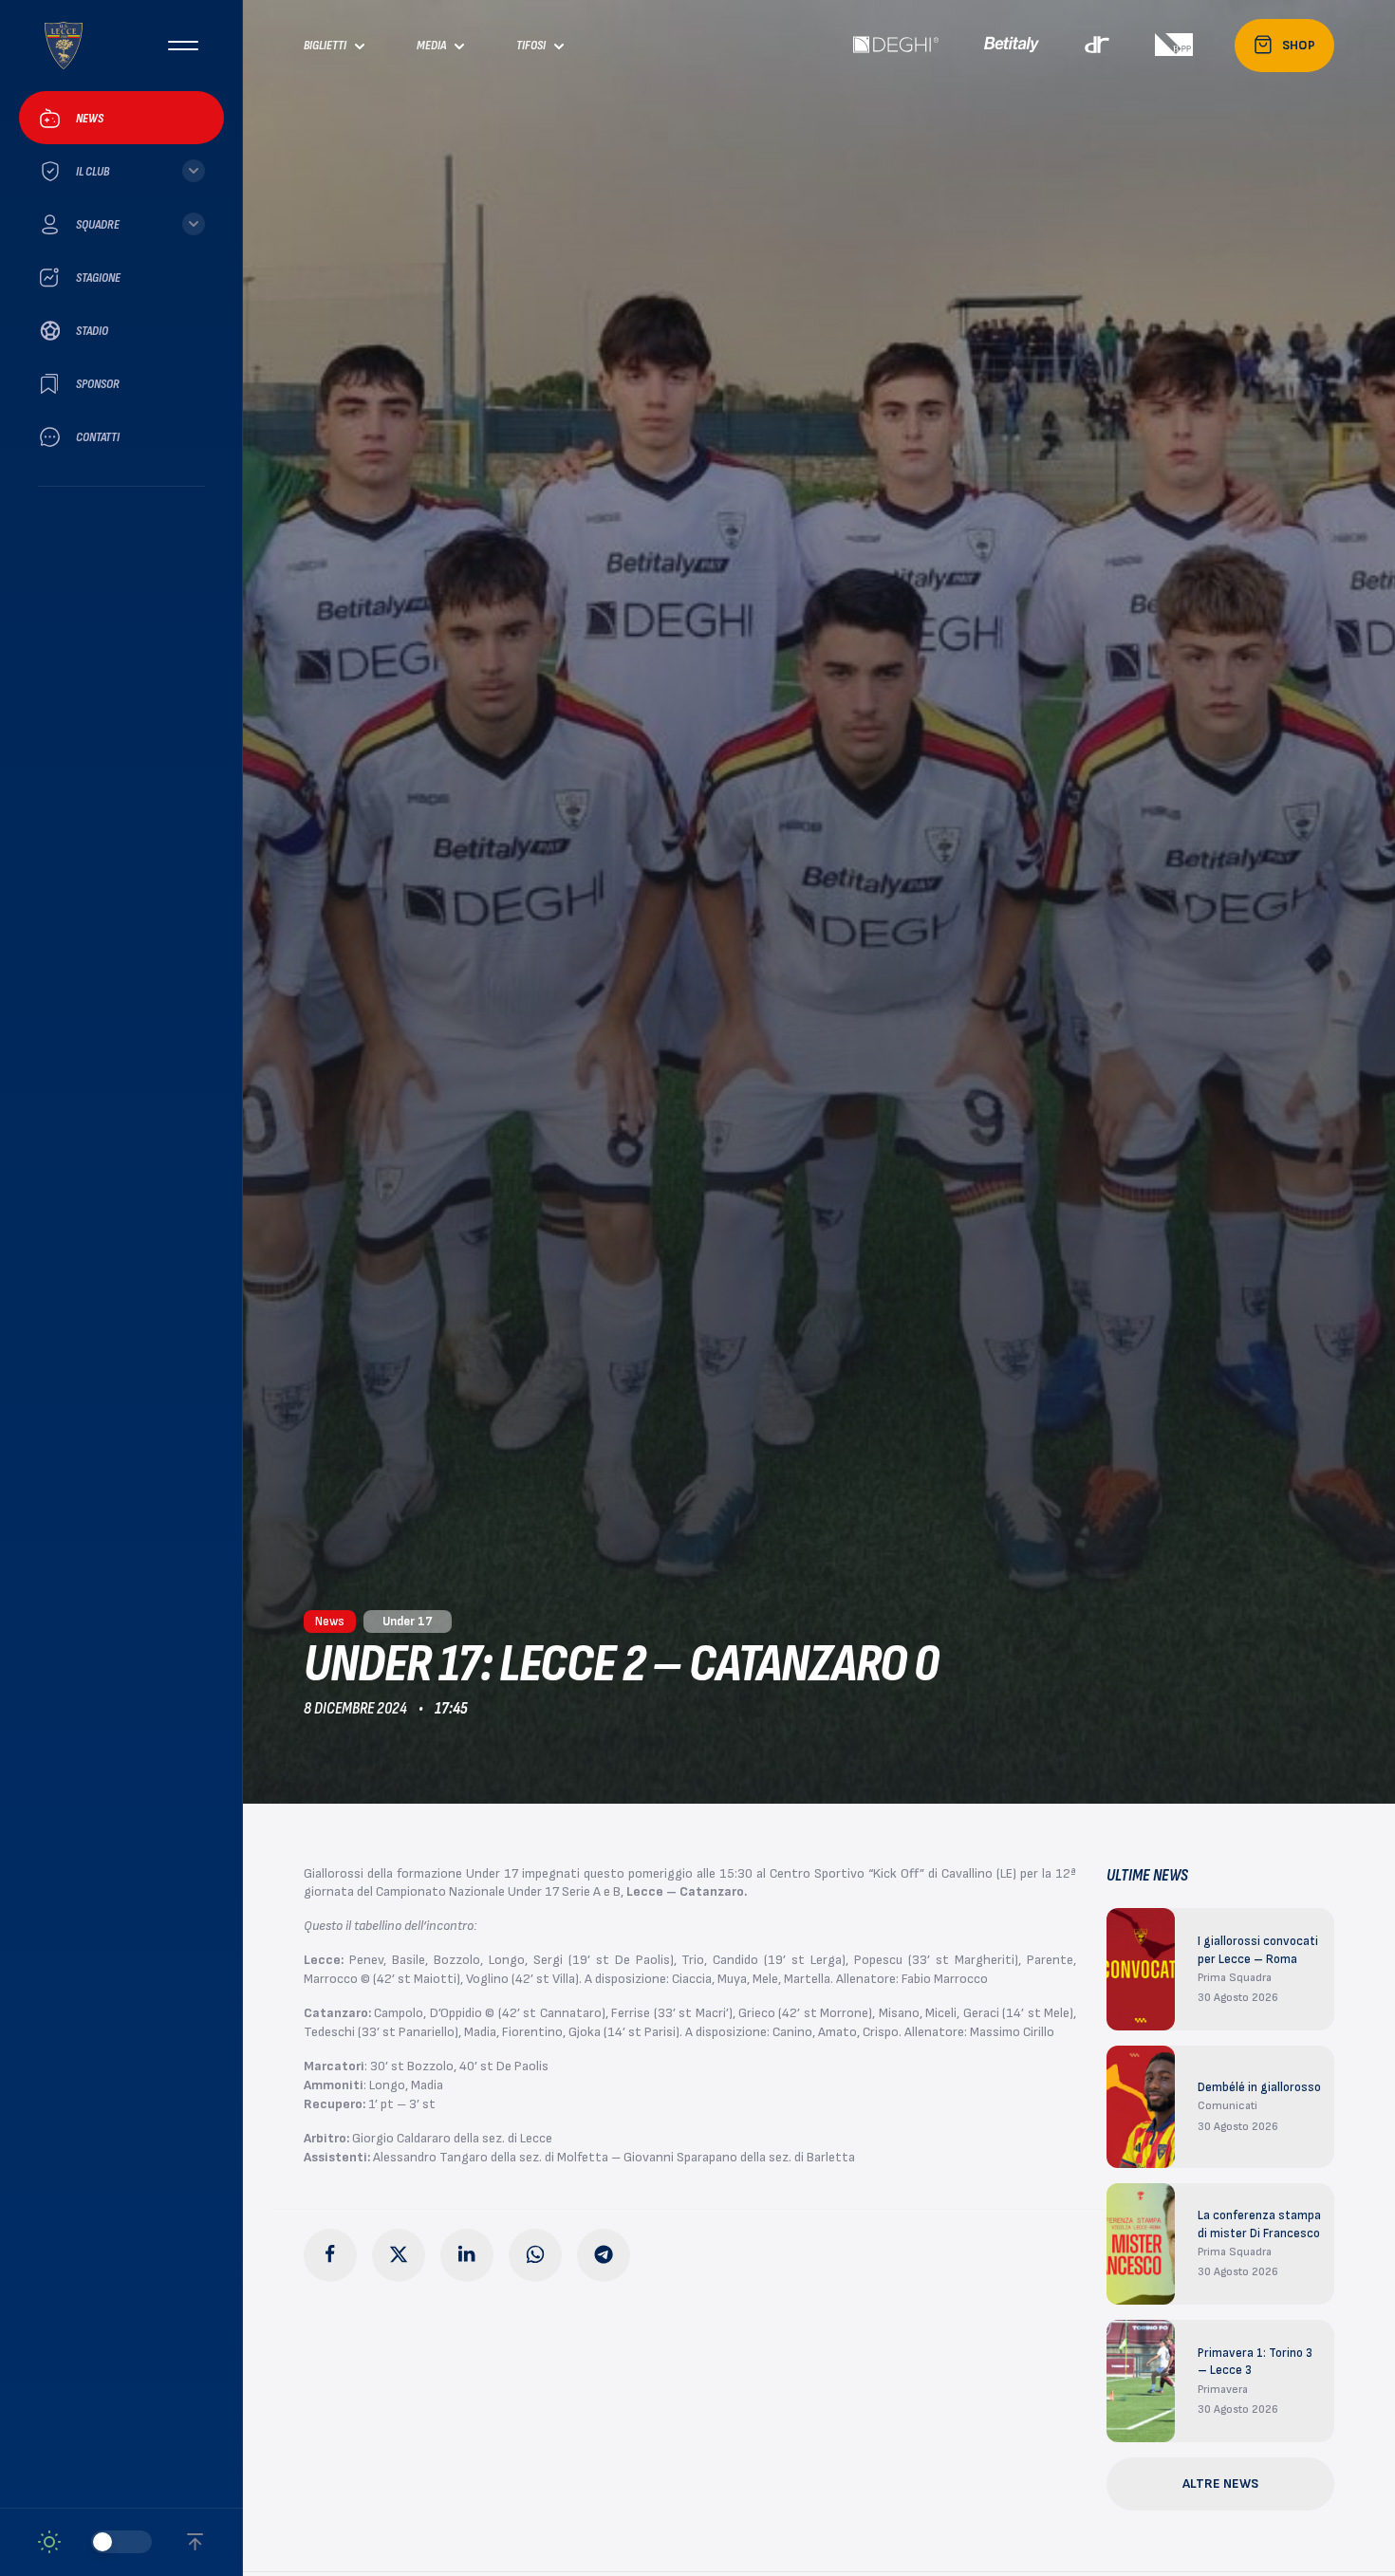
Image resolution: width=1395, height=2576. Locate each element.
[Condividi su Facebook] (330, 2255)
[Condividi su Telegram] (604, 2255)
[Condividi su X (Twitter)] (399, 2255)
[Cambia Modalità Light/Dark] (95, 2542)
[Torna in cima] (195, 2542)
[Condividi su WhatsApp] (535, 2255)
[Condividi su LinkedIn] (467, 2255)
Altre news (1220, 2483)
